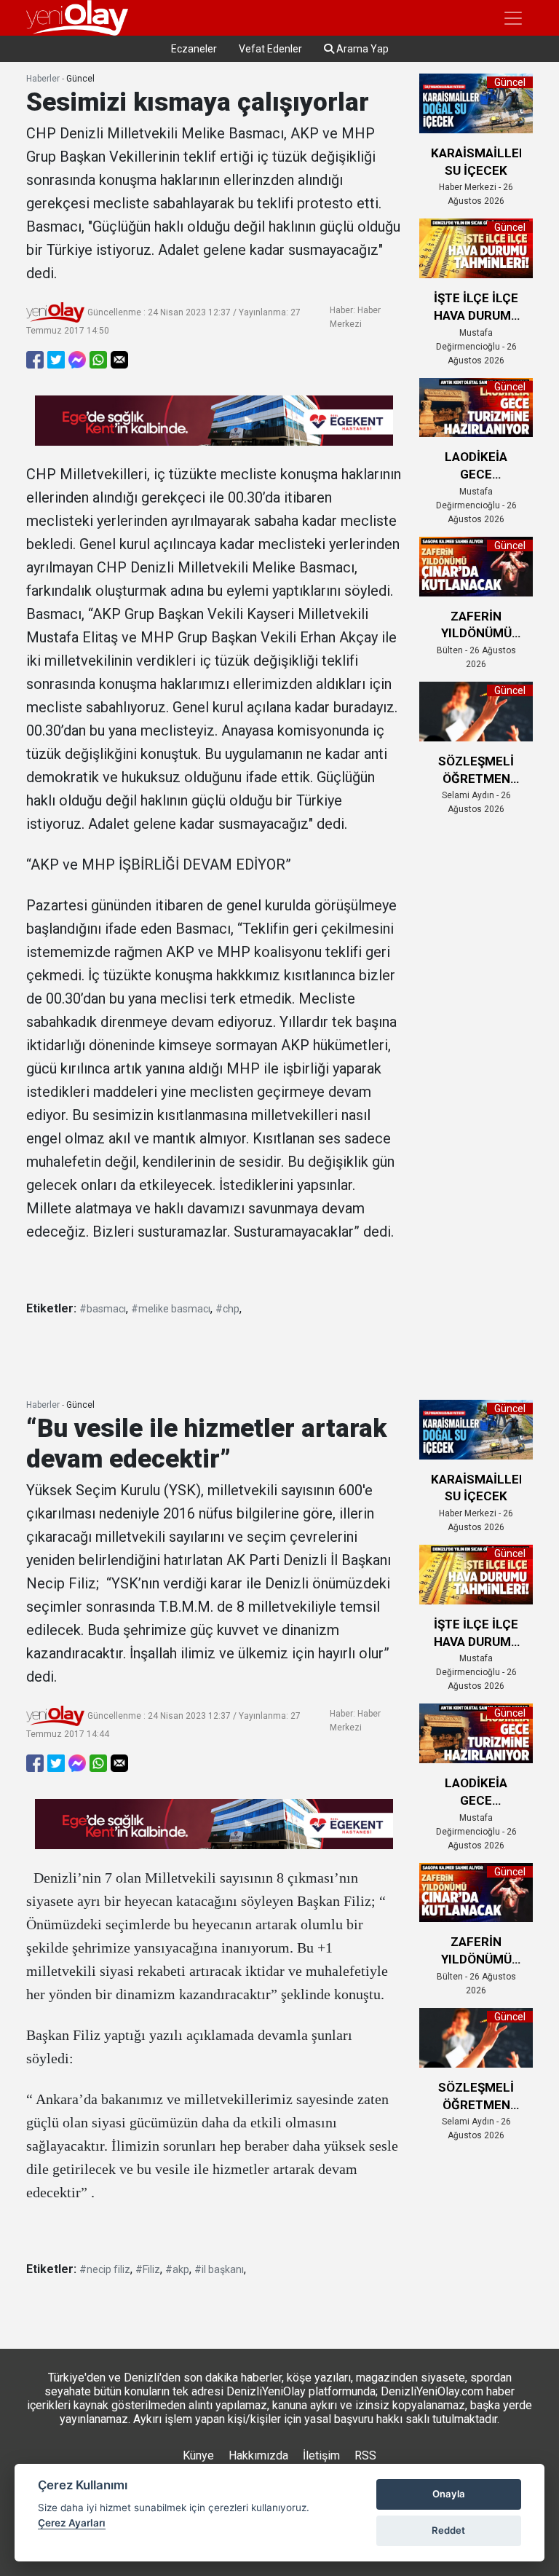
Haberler (43, 79)
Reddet (448, 2530)
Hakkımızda (258, 2455)
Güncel (80, 79)
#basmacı (103, 1309)
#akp (177, 2269)
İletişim (321, 2455)
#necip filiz (105, 2269)
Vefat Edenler (270, 49)
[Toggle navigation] (513, 18)
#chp (227, 1309)
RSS (365, 2455)
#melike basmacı (171, 1309)
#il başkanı (219, 2269)
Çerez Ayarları (72, 2523)
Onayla (449, 2494)
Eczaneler (194, 49)
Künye (198, 2455)
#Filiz (148, 2269)
